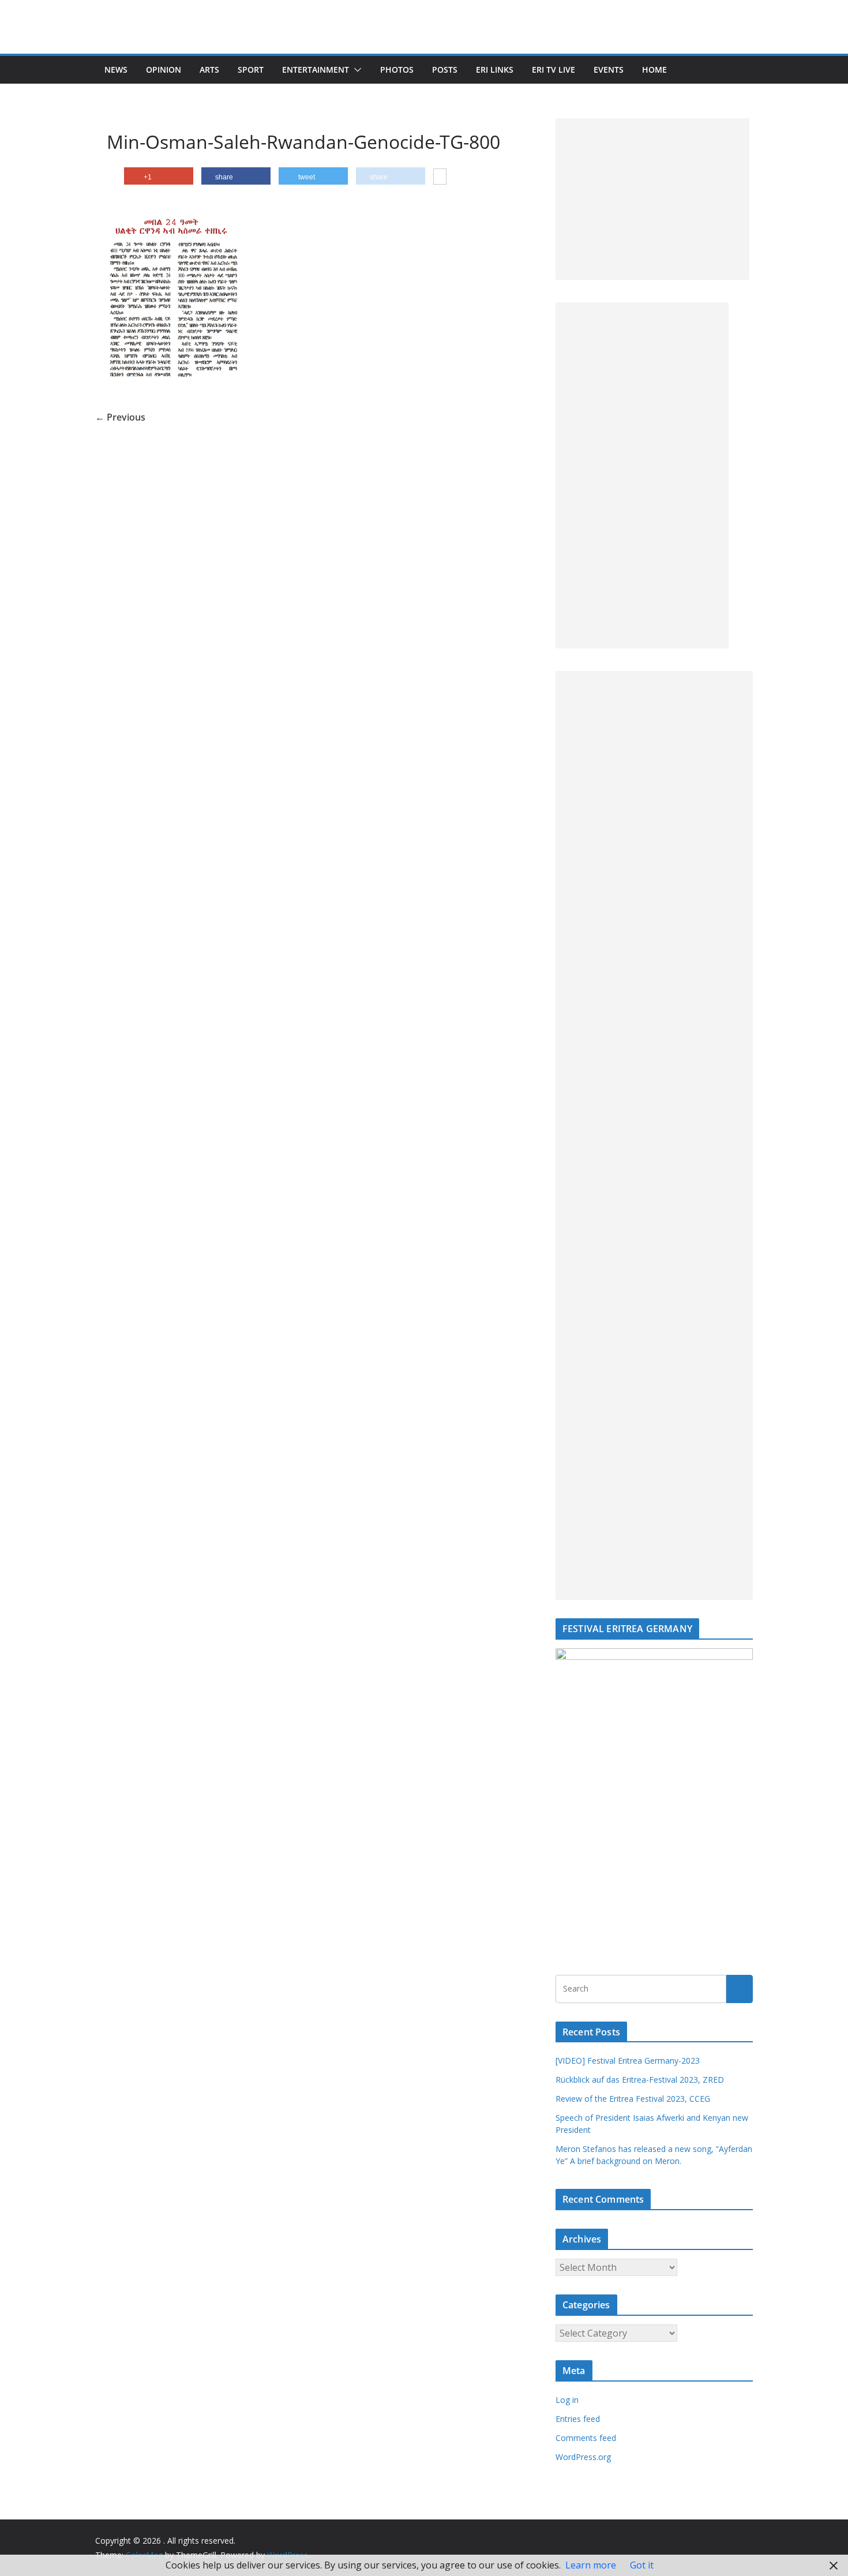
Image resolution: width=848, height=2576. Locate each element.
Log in (567, 2400)
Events (609, 70)
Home (654, 70)
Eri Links (495, 70)
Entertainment (316, 70)
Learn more (591, 2565)
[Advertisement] (652, 199)
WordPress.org (583, 2457)
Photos (397, 70)
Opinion (164, 70)
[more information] (440, 178)
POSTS (445, 70)
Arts (209, 70)
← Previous (120, 417)
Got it (642, 2565)
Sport (251, 70)
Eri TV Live (554, 70)
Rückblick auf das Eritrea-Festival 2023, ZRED (640, 2080)
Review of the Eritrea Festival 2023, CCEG (633, 2099)
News (116, 70)
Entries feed (578, 2419)
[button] (355, 70)
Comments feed (586, 2438)
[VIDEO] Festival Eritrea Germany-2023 (628, 2061)
